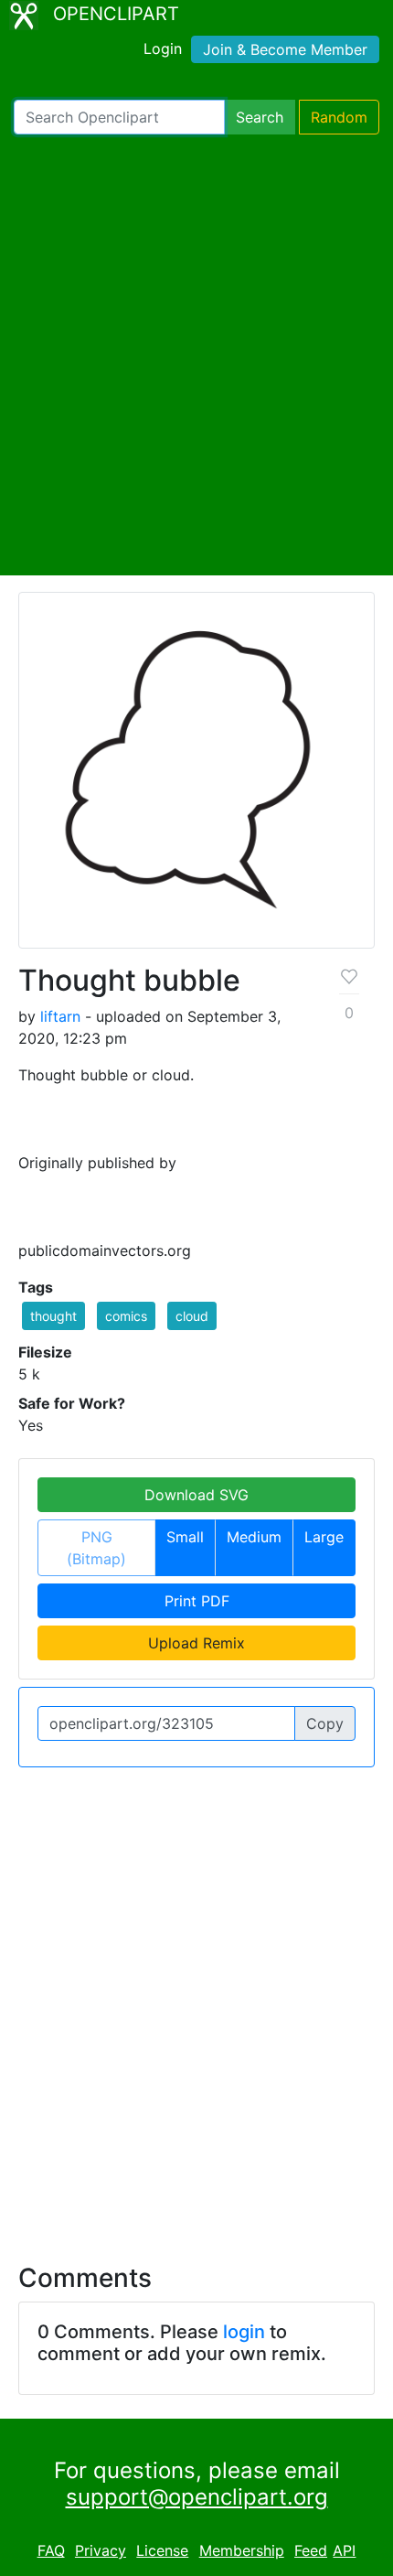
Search (260, 117)
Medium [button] (254, 1537)
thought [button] (53, 1316)
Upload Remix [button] (196, 1643)
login (244, 2332)
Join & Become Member (285, 49)
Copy (325, 1723)
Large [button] (324, 1537)
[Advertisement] (196, 355)
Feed (311, 2550)
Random (339, 117)
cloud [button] (192, 1316)
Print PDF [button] (197, 1601)
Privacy (101, 2550)
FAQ (51, 2550)
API (344, 2550)
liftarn (60, 1016)
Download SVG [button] (196, 1495)
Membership (242, 2550)
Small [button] (185, 1537)
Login (163, 48)
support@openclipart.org (197, 2497)
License (162, 2550)
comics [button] (126, 1316)
